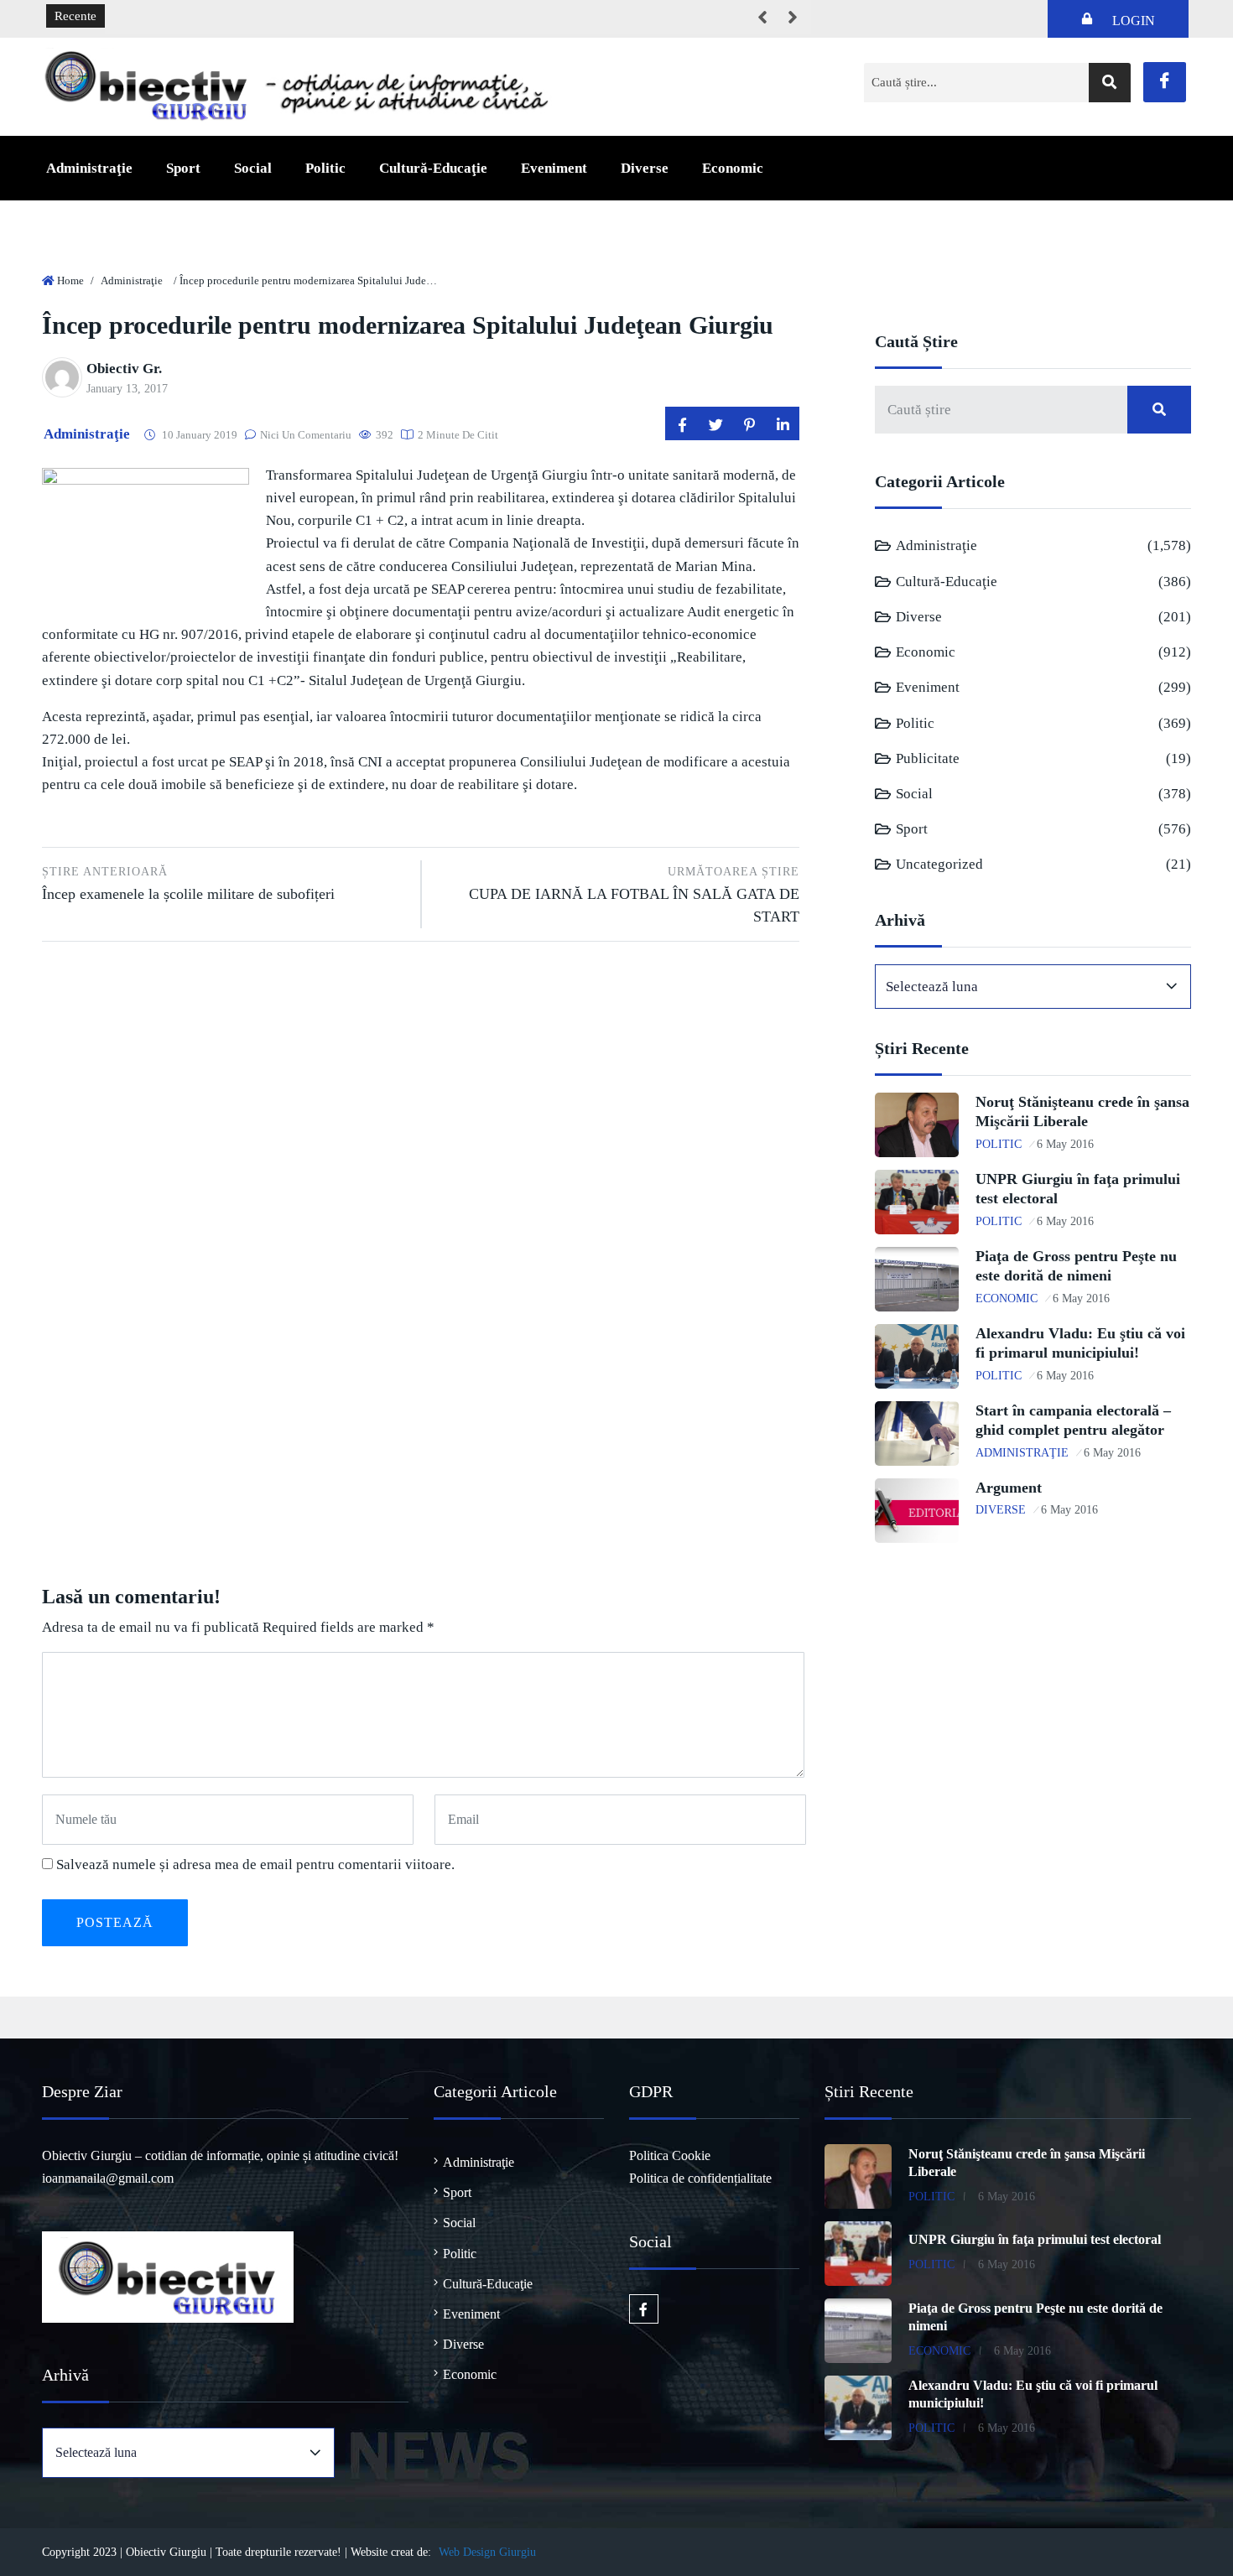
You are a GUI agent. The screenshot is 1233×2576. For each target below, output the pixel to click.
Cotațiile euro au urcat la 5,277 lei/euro (220, 17)
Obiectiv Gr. (124, 369)
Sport (183, 168)
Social (253, 168)
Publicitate (928, 758)
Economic (733, 168)
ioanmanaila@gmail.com (108, 2178)
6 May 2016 (1065, 1144)
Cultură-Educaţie (433, 168)
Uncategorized (939, 864)
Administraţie (89, 168)
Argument (1009, 1488)
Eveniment (554, 168)
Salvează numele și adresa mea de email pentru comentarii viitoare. (255, 1864)
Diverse (645, 168)
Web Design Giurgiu (487, 2552)
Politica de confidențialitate (700, 2178)
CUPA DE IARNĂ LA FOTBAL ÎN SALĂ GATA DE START (634, 895)
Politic (325, 168)
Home (70, 280)
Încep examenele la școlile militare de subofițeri (188, 884)
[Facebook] (1165, 82)
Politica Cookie (670, 2155)
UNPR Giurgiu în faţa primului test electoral (1035, 2239)
